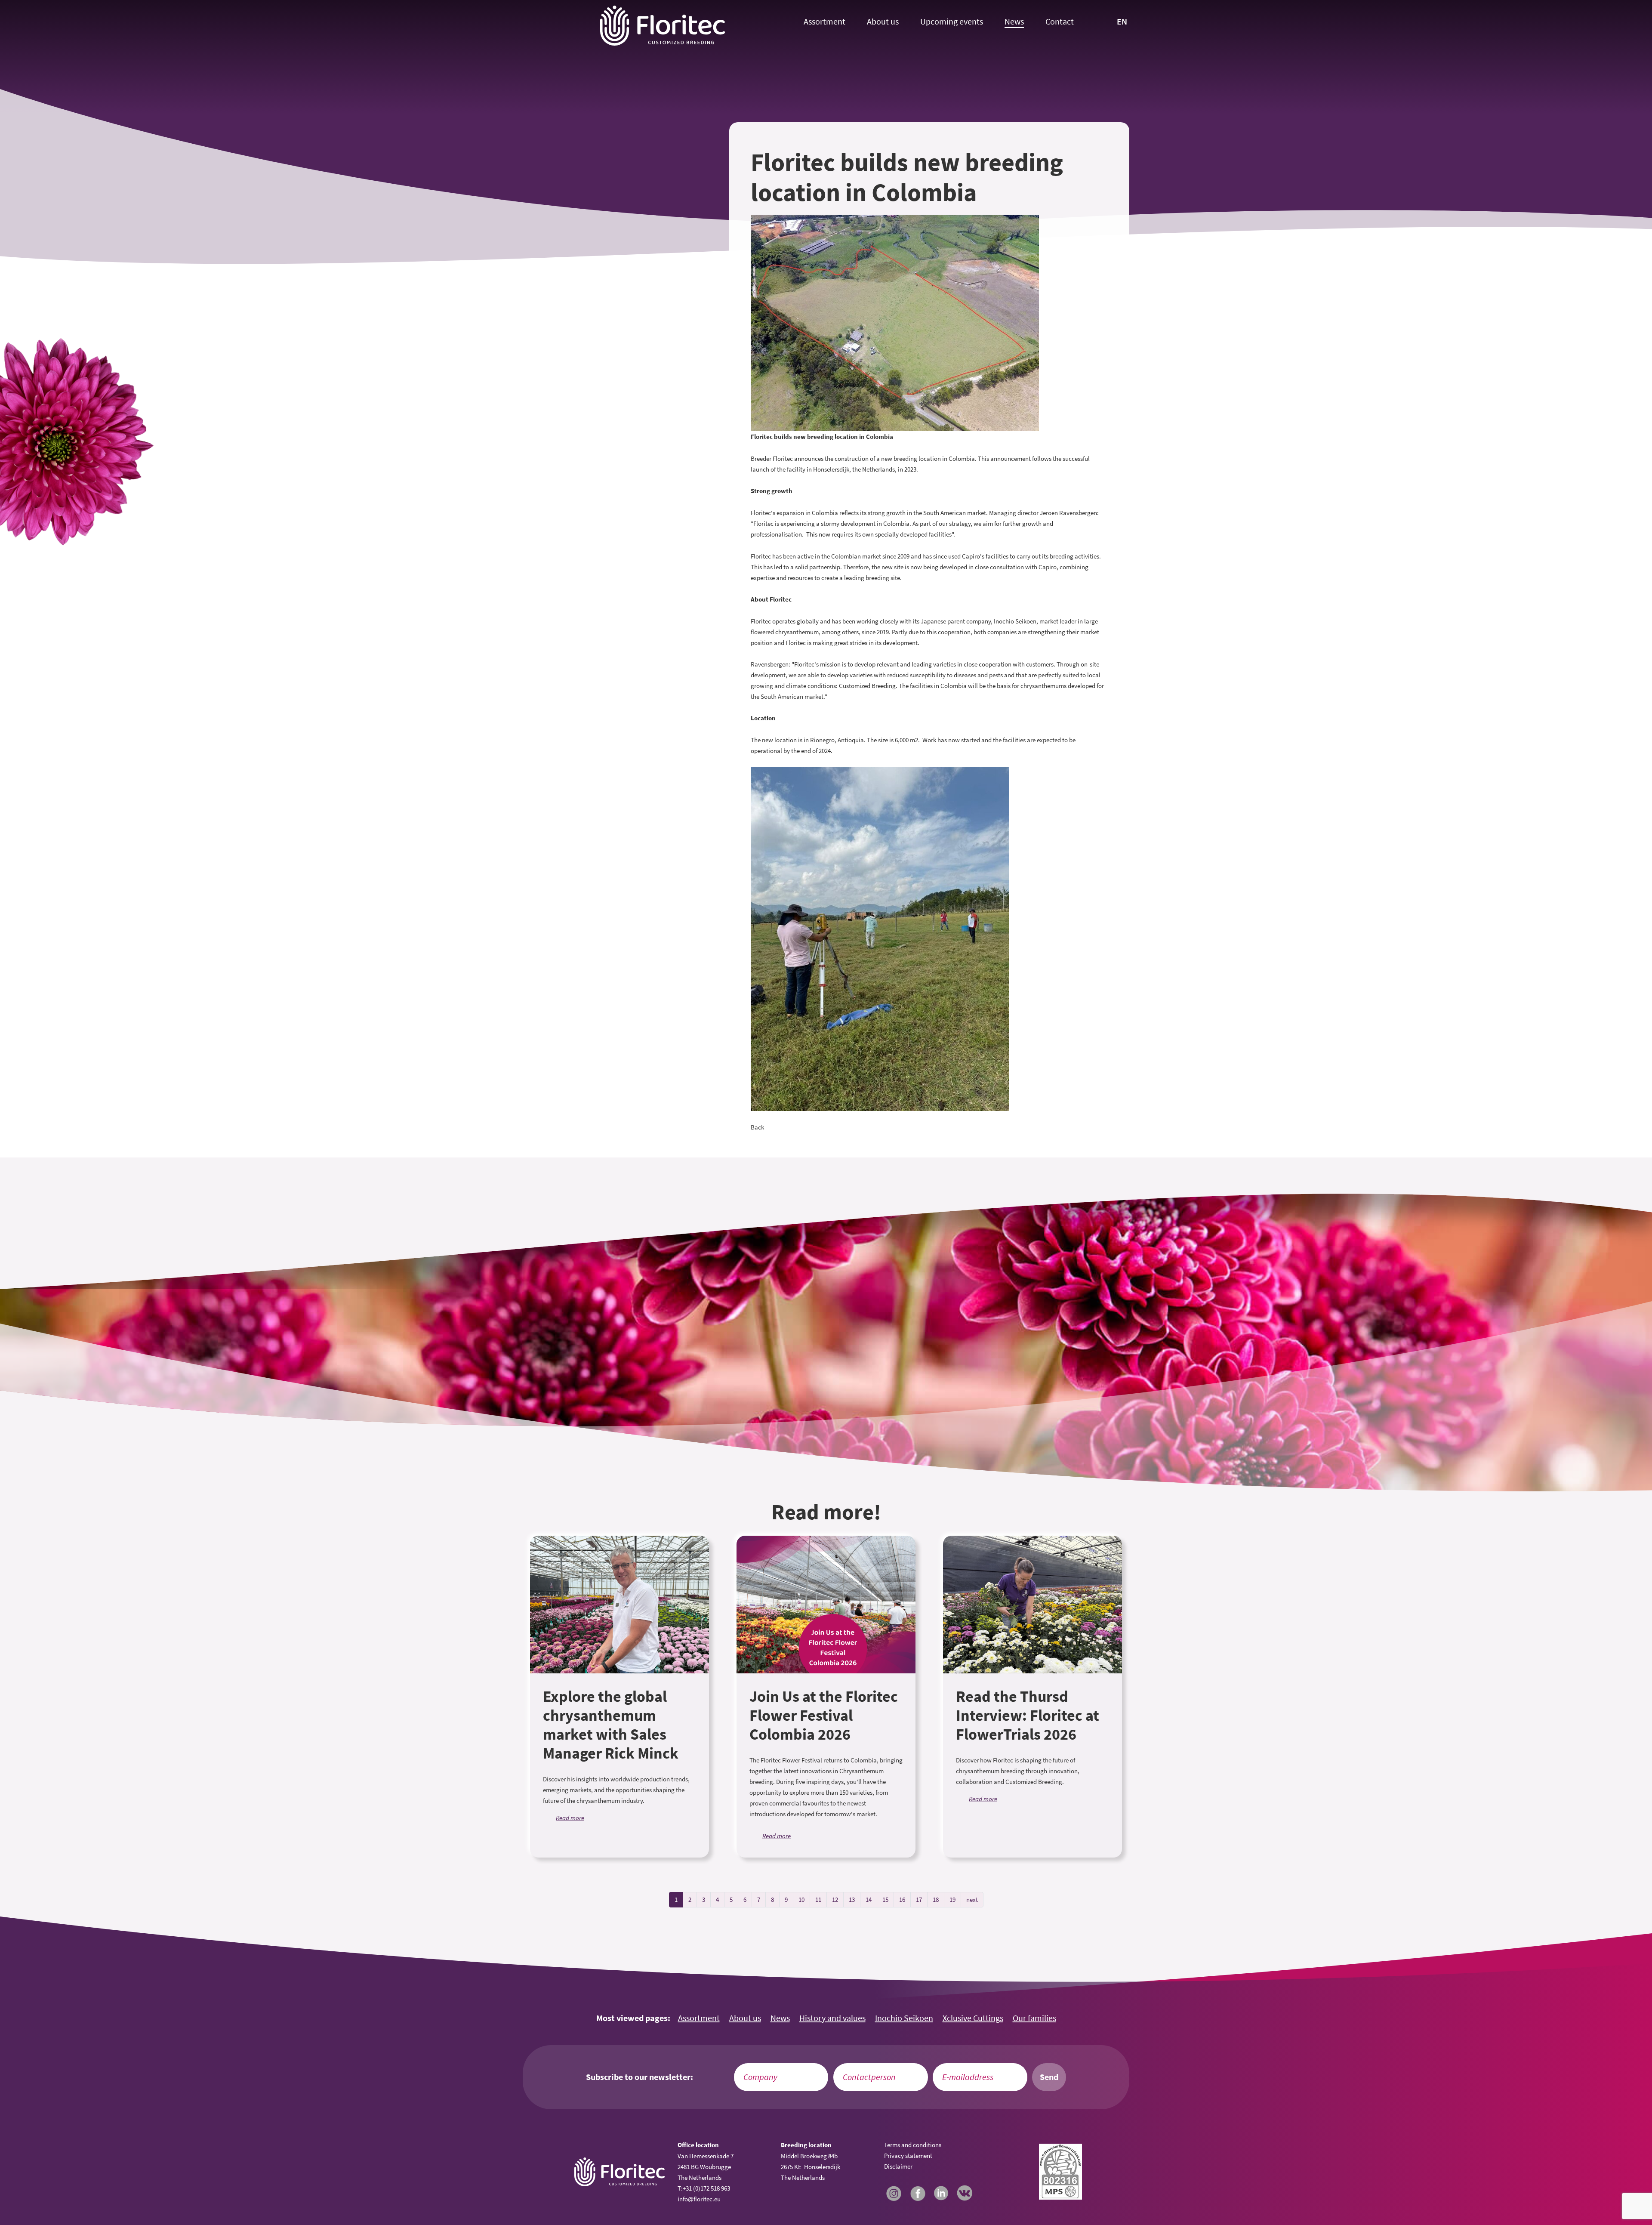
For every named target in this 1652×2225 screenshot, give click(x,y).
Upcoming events (952, 22)
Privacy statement (908, 2156)
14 (869, 1899)
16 (902, 1899)
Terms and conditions (913, 2145)
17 (919, 1899)
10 (801, 1899)
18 (936, 1899)
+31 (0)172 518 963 (706, 2188)
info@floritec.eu (699, 2199)
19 (952, 1899)
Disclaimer (898, 2166)
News (1014, 22)
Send (1049, 2077)
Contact (1060, 22)
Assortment (824, 22)
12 (835, 1899)
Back (757, 1127)
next (972, 1899)
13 (852, 1899)
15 (885, 1899)
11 (818, 1899)
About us (883, 22)
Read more (570, 1818)
